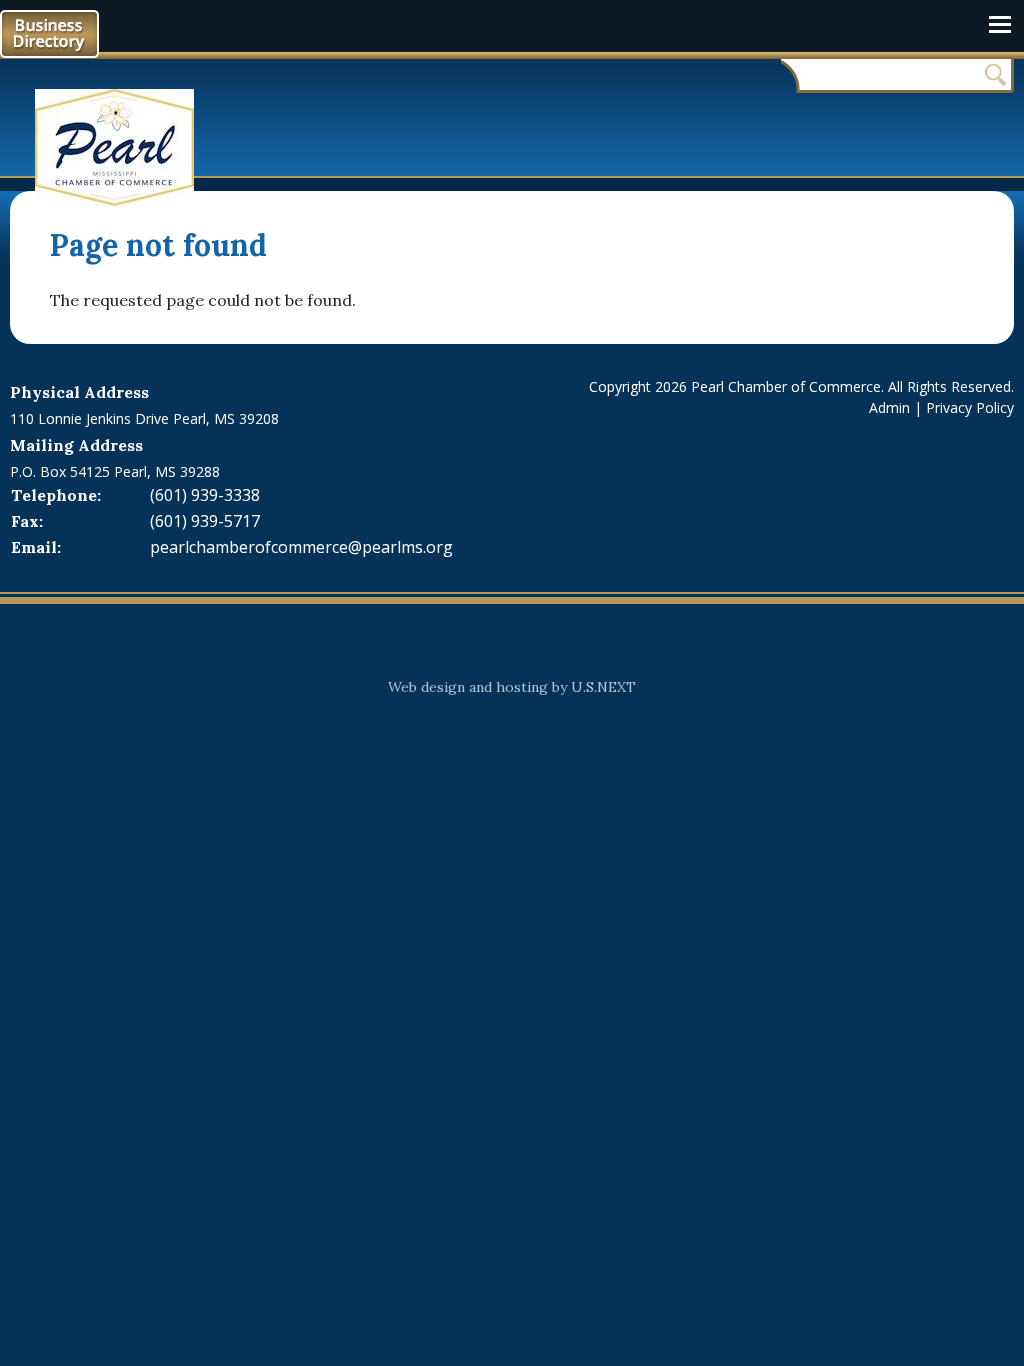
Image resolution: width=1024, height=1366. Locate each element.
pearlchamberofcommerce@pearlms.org (301, 547)
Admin (889, 407)
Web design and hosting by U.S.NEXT (512, 687)
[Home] (122, 147)
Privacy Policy (970, 407)
